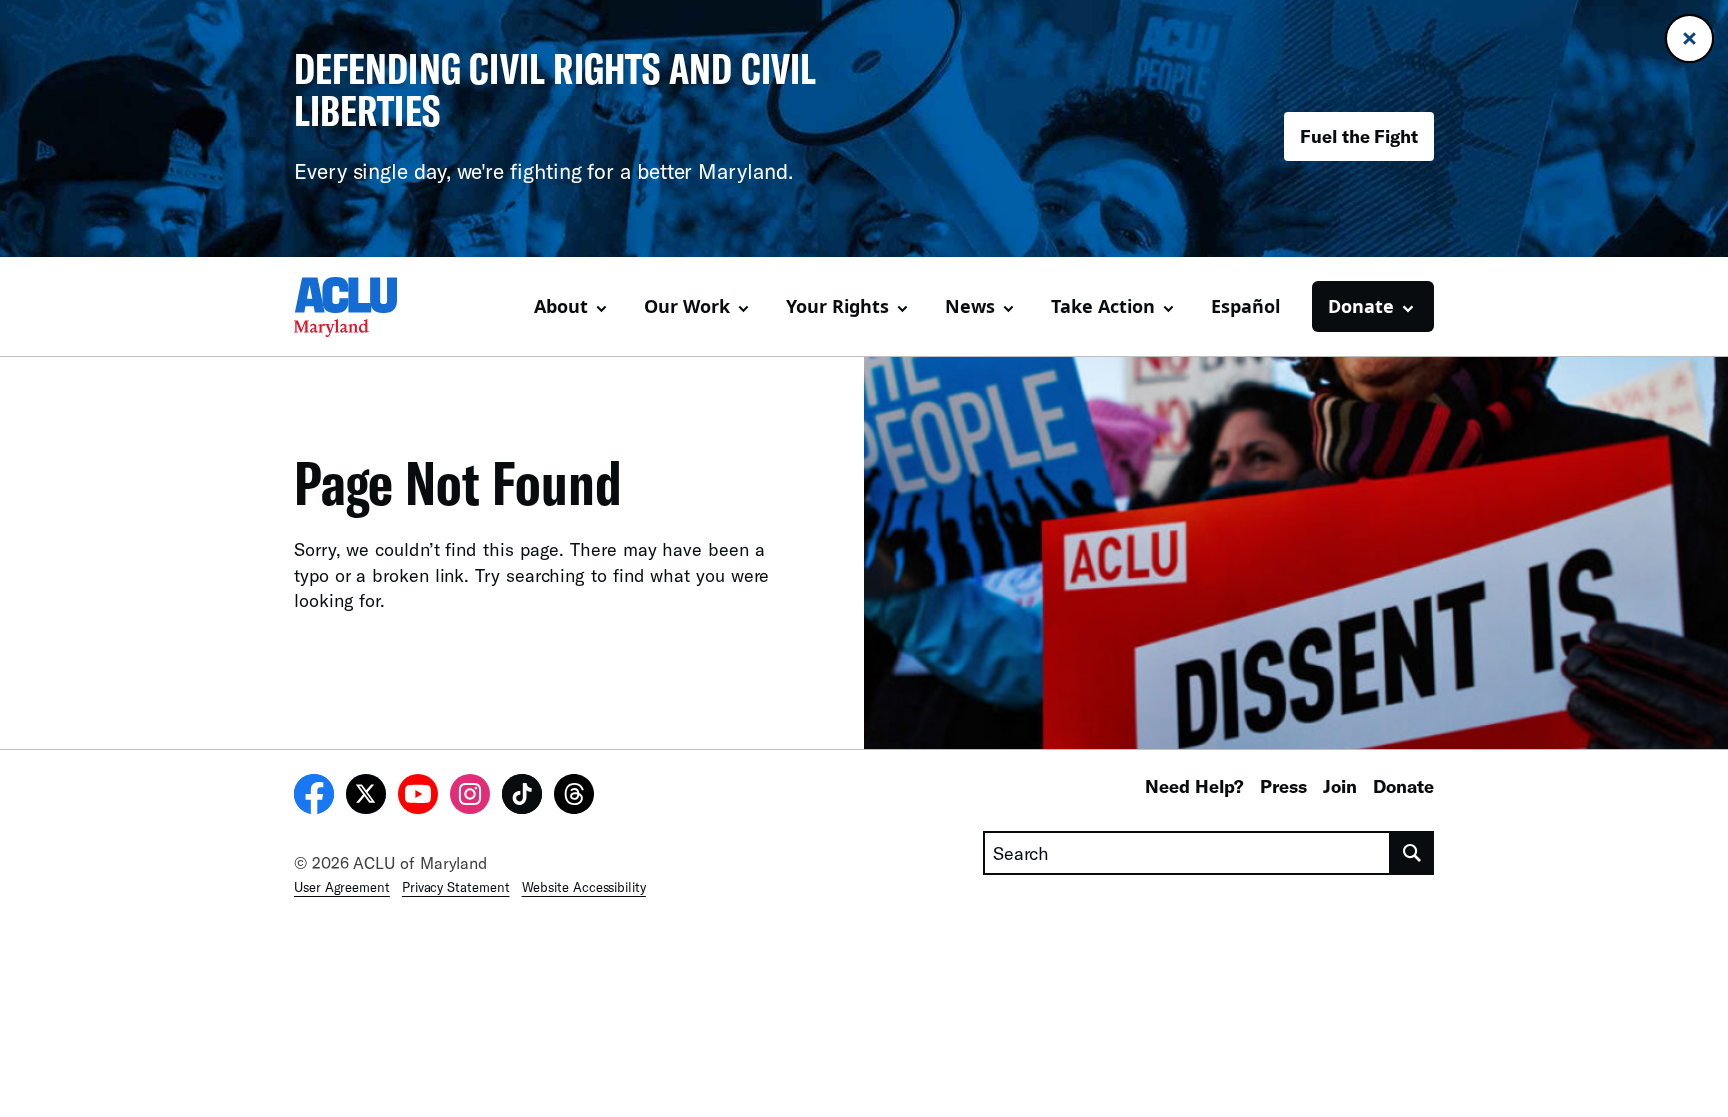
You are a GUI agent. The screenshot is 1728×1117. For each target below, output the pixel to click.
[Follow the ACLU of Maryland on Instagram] (470, 797)
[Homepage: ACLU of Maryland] (364, 307)
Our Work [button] (687, 306)
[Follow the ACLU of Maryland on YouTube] (418, 797)
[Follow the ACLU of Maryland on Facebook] (314, 797)
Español (1245, 306)
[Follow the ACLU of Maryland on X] (366, 797)
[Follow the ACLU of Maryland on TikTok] (522, 797)
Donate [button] (1361, 306)
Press (1283, 786)
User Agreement (342, 887)
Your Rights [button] (837, 306)
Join (1340, 786)
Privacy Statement (456, 887)
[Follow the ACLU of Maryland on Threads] (574, 797)
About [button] (561, 306)
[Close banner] (1689, 38)
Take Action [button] (1103, 306)
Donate (1403, 786)
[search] (1412, 853)
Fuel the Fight (1359, 136)
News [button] (970, 306)
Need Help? (1194, 786)
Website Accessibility (584, 887)
